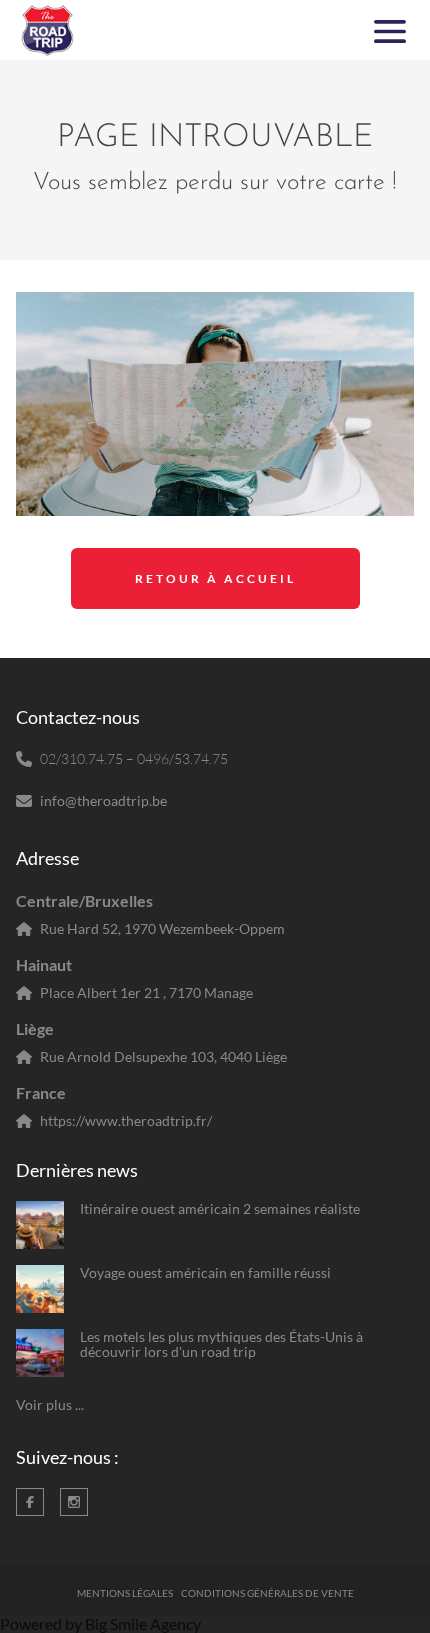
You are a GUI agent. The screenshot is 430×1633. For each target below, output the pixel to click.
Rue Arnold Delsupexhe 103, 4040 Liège (163, 1056)
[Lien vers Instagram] (74, 1502)
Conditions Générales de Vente (267, 1593)
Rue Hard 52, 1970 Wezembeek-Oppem (162, 928)
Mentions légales (125, 1593)
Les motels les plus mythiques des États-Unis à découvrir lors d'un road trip (221, 1344)
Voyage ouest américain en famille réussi (205, 1272)
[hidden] (40, 1225)
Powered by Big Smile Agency (100, 1623)
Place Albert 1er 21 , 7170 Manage (146, 992)
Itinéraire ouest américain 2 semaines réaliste (220, 1208)
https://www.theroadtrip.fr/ (126, 1120)
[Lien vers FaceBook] (30, 1502)
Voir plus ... (50, 1404)
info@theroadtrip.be (103, 800)
